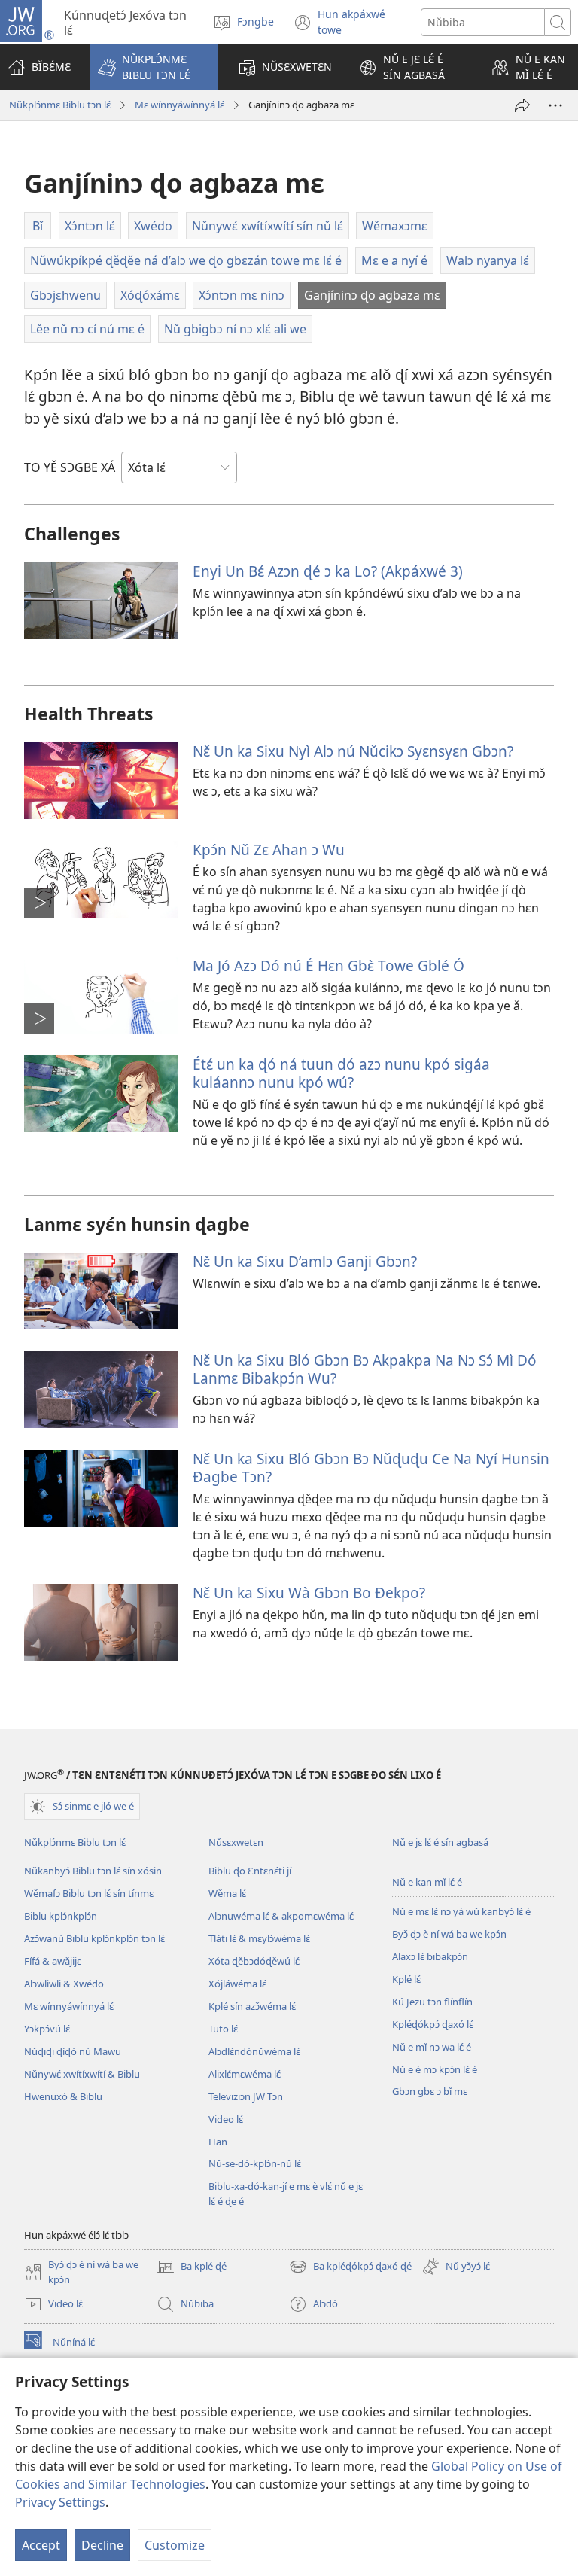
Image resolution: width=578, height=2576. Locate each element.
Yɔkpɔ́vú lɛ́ (47, 2029)
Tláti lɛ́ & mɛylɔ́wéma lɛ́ (259, 1938)
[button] (154, 67)
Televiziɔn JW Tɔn (246, 2096)
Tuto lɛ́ (223, 2029)
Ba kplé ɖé (192, 2267)
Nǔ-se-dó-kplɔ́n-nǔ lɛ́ (255, 2163)
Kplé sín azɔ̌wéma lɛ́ (252, 2006)
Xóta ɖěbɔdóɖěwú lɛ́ (254, 1961)
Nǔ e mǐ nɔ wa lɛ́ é (432, 2047)
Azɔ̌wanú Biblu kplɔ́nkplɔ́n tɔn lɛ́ (94, 1938)
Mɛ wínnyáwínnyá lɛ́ (179, 105)
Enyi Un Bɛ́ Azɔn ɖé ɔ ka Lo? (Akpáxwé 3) (328, 571)
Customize (175, 2545)
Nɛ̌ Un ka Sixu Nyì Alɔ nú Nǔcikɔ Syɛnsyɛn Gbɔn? (353, 751)
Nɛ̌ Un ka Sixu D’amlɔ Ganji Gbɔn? (305, 1261)
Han (218, 2142)
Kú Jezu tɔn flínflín (432, 2002)
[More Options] (555, 105)
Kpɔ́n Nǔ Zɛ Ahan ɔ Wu (269, 850)
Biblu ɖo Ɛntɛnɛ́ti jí (250, 1871)
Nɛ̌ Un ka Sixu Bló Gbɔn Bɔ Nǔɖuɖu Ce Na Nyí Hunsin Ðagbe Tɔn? (371, 1468)
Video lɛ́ (226, 2119)
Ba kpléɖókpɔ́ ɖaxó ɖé (350, 2267)
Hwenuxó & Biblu (63, 2096)
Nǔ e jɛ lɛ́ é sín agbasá (440, 1842)
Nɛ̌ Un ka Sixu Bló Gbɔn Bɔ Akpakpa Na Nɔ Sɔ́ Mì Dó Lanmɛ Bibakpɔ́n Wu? (365, 1369)
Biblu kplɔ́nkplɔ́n (61, 1916)
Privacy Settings (60, 2502)
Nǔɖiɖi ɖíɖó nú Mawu (73, 2051)
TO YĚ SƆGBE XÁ (70, 467)
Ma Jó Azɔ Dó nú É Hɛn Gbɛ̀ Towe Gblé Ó (329, 965)
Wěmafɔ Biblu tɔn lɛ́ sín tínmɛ (89, 1893)
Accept (41, 2545)
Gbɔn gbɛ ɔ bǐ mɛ (430, 2091)
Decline (102, 2545)
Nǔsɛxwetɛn (236, 1842)
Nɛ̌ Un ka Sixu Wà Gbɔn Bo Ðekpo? (309, 1592)
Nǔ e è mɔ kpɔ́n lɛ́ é (435, 2069)
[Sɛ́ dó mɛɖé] (522, 105)
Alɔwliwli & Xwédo (64, 1984)
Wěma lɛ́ (227, 1893)
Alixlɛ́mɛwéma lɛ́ (245, 2074)
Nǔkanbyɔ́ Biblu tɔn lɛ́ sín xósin (93, 1871)
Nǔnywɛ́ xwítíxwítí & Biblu (82, 2074)
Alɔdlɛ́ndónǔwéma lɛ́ (254, 2051)
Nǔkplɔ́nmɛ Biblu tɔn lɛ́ (60, 105)
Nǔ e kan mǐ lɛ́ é (427, 1882)
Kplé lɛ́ (406, 1979)
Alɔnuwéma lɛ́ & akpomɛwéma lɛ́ (281, 1916)
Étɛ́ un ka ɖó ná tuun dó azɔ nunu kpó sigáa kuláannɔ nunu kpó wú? (341, 1073)
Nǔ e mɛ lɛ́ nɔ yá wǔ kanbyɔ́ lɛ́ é (461, 1911)
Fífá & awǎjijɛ (53, 1961)
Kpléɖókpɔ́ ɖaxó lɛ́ (433, 2024)
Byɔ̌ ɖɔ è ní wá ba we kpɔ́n (449, 1934)
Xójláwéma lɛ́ (237, 1984)
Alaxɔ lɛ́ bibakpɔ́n (430, 1956)
